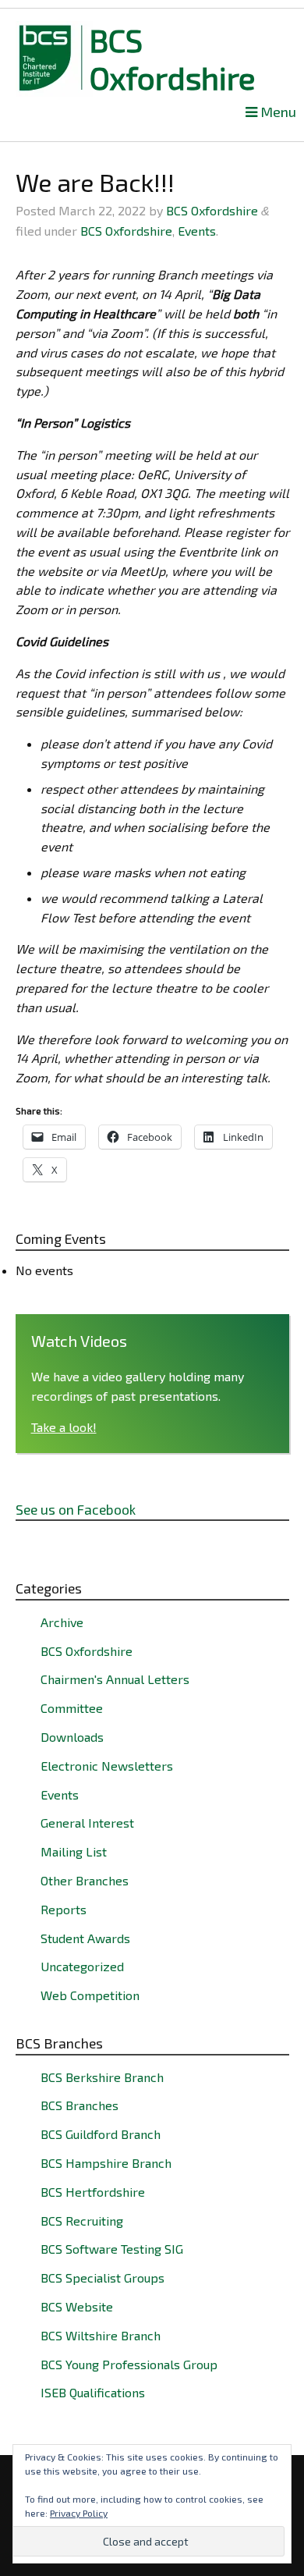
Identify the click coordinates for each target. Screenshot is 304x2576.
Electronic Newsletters (107, 1766)
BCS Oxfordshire (173, 59)
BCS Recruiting (82, 2221)
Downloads (72, 1737)
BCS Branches (80, 2105)
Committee (72, 1708)
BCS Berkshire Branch (102, 2077)
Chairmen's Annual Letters (115, 1679)
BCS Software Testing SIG (112, 2249)
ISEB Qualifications (93, 2392)
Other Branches (85, 1880)
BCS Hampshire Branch (106, 2163)
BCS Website (77, 2306)
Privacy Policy (79, 2513)
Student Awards (85, 1938)
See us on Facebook (76, 1509)
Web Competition (90, 1995)
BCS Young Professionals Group (129, 2364)
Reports (64, 1909)
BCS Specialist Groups (103, 2278)
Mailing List (74, 1851)
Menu (277, 112)
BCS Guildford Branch (101, 2134)
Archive (62, 1622)
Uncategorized (82, 1966)
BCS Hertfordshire (93, 2192)
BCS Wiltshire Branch (101, 2335)
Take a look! (64, 1427)
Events (197, 231)
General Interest (87, 1823)
